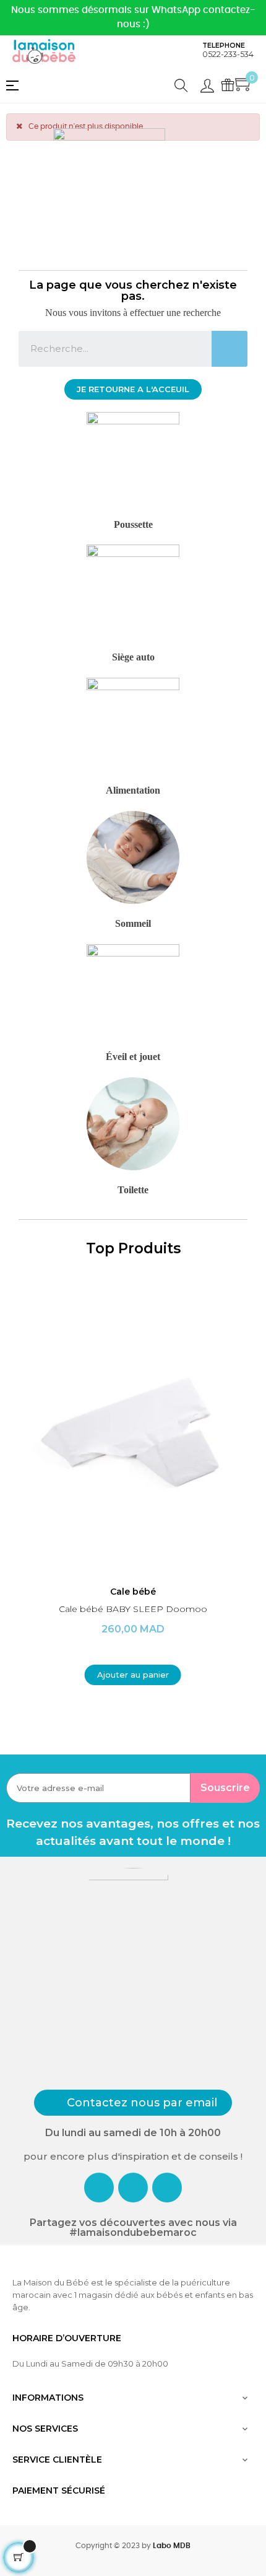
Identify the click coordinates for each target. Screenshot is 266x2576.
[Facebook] (99, 2188)
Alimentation (133, 790)
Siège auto (133, 657)
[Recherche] (230, 349)
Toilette (133, 1190)
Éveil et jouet (133, 1057)
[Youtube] (167, 2188)
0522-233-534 (228, 54)
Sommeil (133, 923)
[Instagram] (133, 2188)
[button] (133, 389)
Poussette (133, 524)
